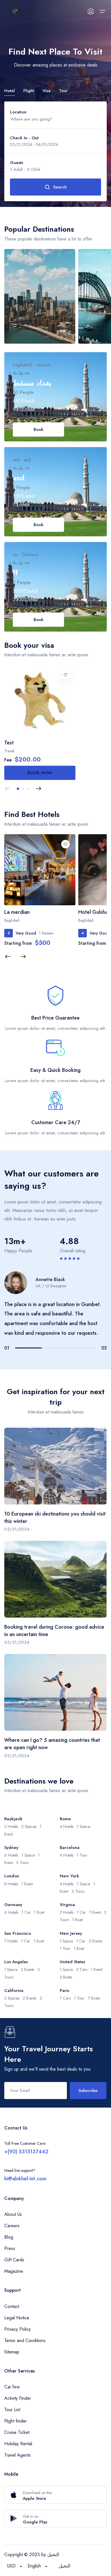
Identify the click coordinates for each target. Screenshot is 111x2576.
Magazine (14, 2271)
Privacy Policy (18, 2329)
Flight (29, 91)
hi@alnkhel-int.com (25, 2179)
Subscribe (88, 2091)
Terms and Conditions (25, 2341)
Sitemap (12, 2352)
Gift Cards (14, 2260)
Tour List (12, 2410)
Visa (46, 91)
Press (10, 2248)
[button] (18, 789)
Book (39, 429)
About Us (13, 2214)
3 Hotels (39, 261)
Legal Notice (17, 2318)
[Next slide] (38, 789)
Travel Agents (18, 2455)
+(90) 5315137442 (26, 2152)
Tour (63, 91)
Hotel (10, 91)
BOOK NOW (40, 773)
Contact (12, 2306)
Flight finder (16, 2421)
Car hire (12, 2387)
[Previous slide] (8, 789)
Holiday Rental (18, 2444)
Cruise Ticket (17, 2432)
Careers (12, 2226)
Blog (9, 2237)
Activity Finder (18, 2398)
